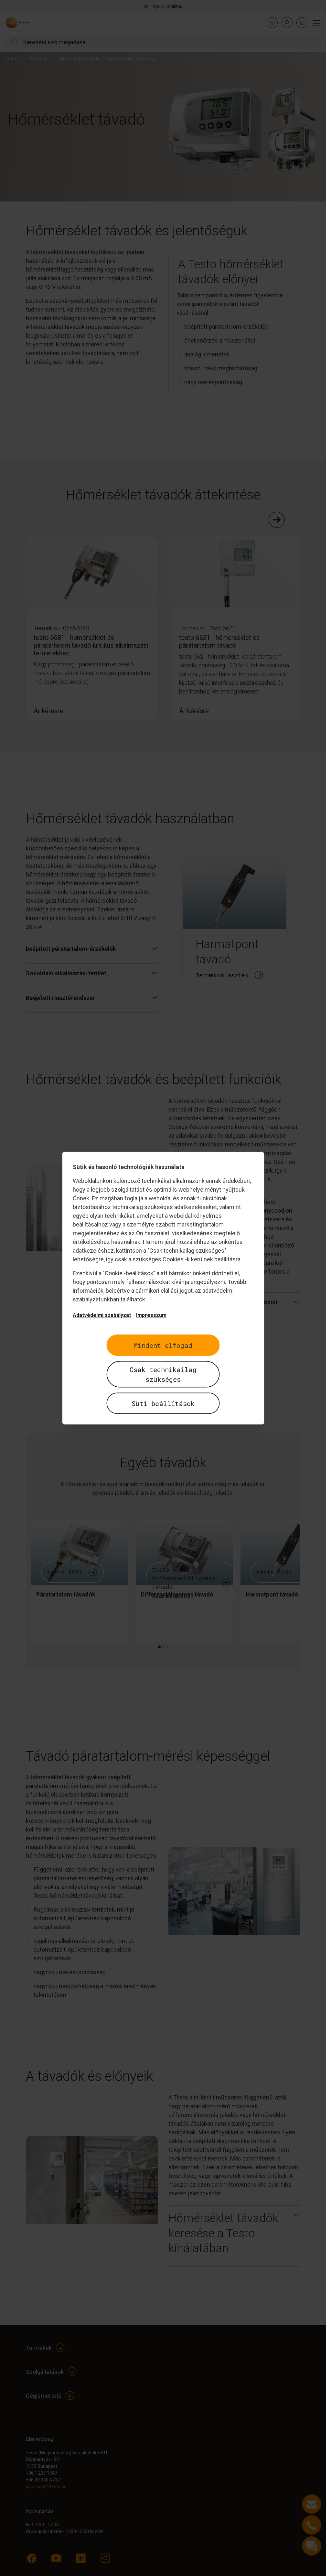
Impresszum (151, 1315)
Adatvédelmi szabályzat (102, 1315)
